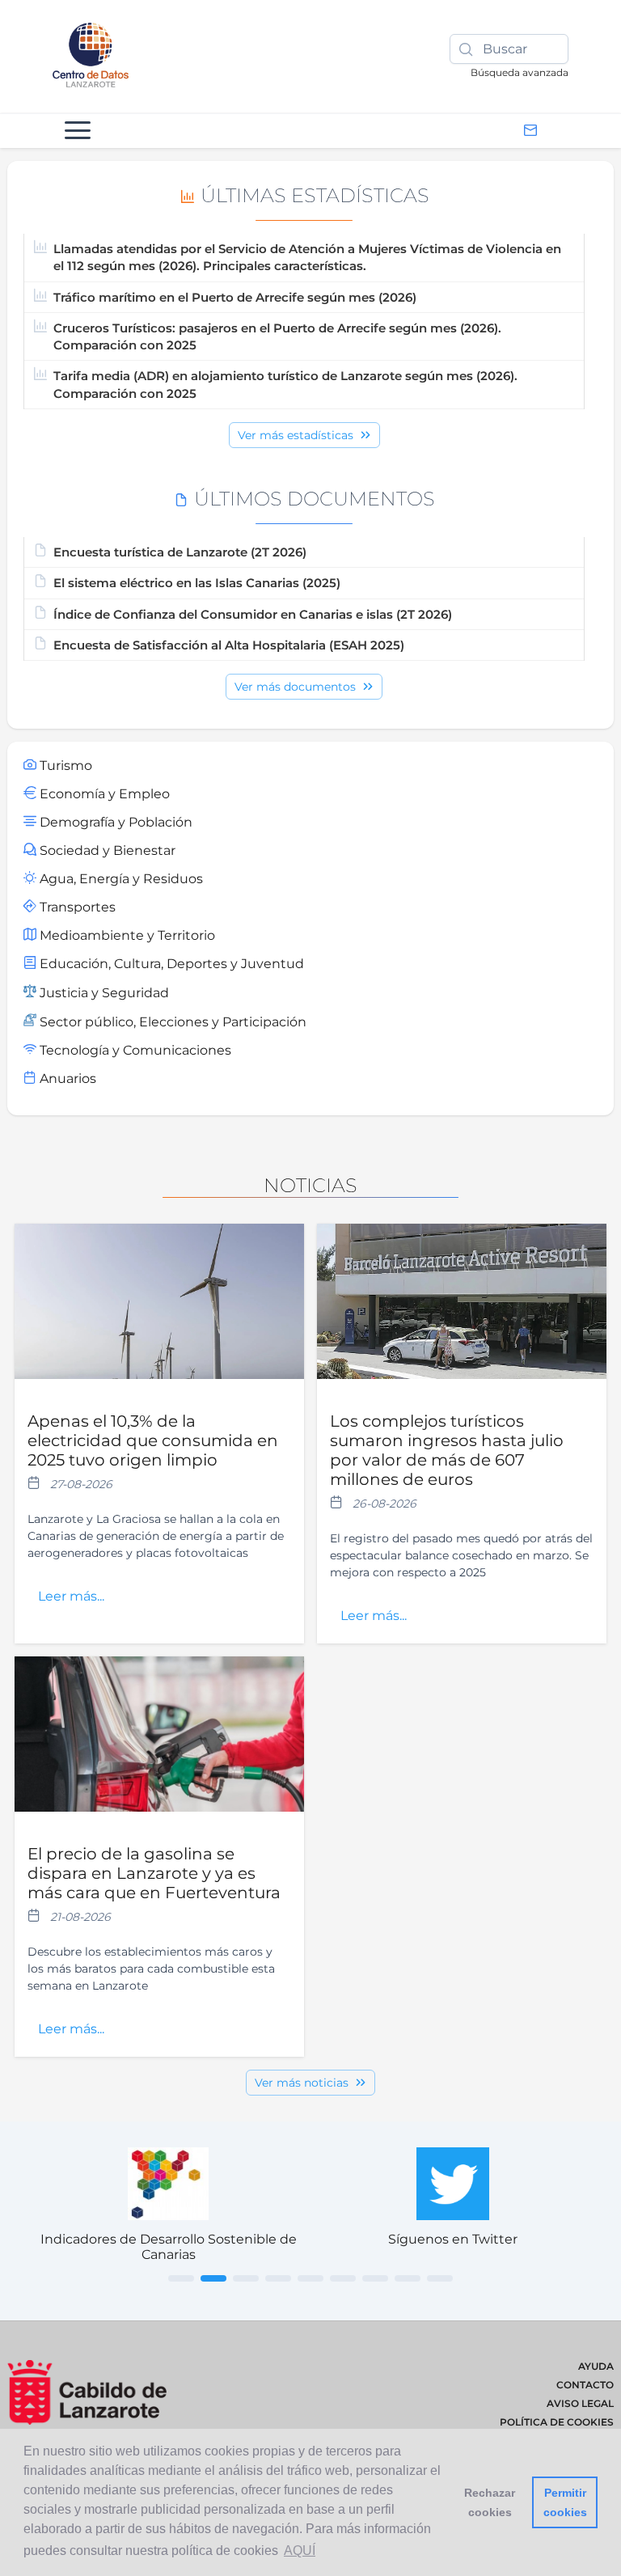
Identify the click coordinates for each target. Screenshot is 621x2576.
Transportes (76, 907)
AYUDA (596, 2366)
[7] (375, 2278)
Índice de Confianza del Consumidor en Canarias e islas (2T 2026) (253, 614)
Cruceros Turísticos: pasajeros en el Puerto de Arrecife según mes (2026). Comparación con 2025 (277, 336)
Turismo (64, 766)
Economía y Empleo (103, 794)
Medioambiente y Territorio (126, 935)
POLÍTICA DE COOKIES (557, 2422)
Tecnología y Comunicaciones (134, 1050)
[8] (408, 2278)
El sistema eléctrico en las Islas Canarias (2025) (197, 583)
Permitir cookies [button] (565, 2502)
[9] (440, 2278)
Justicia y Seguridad (103, 993)
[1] (181, 2278)
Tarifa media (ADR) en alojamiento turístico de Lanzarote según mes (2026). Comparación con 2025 (285, 384)
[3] (246, 2278)
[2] (213, 2278)
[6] (343, 2278)
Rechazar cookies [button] (490, 2502)
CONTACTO (585, 2385)
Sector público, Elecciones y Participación (171, 1022)
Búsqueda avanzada (520, 72)
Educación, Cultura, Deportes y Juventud (170, 964)
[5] (310, 2278)
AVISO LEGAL (580, 2403)
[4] (278, 2278)
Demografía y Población (114, 822)
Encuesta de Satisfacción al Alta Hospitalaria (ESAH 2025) (229, 645)
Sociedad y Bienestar (106, 850)
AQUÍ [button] (300, 2551)
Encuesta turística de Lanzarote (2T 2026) (180, 552)
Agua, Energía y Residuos (120, 879)
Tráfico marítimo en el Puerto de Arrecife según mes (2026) (235, 297)
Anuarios (66, 1079)
